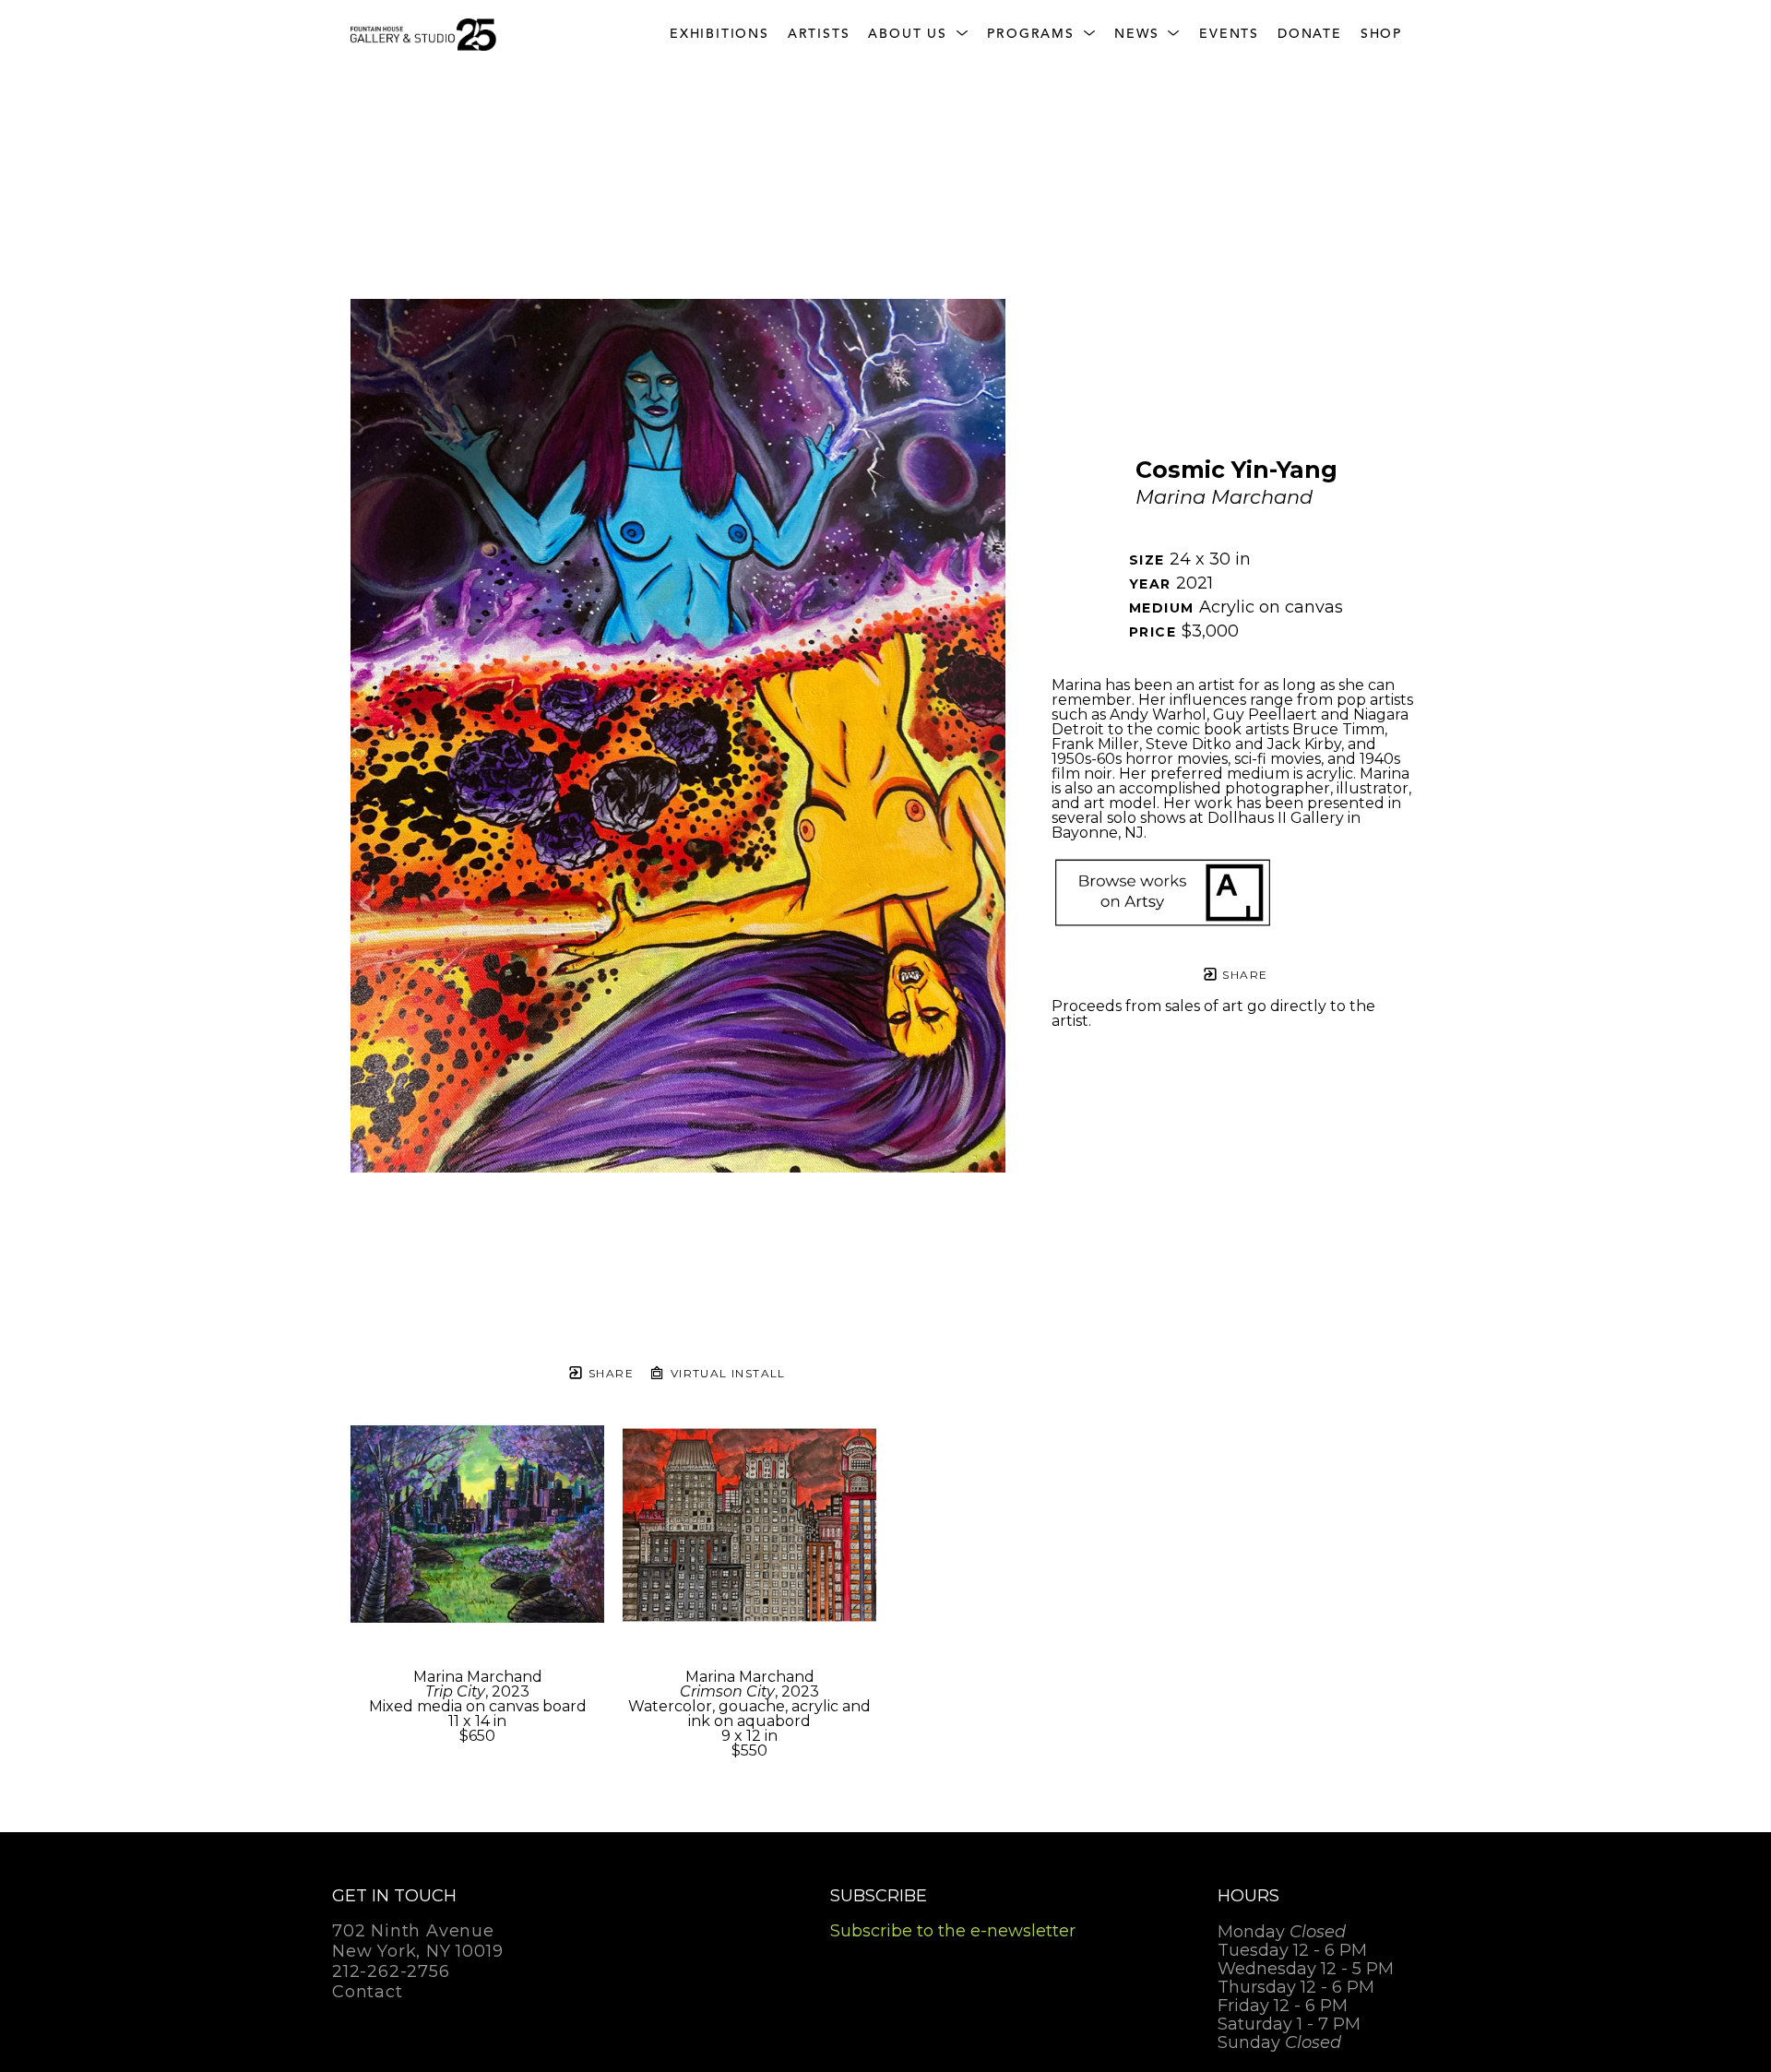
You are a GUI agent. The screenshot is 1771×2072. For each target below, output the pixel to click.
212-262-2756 (391, 1972)
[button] (918, 35)
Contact (368, 1992)
